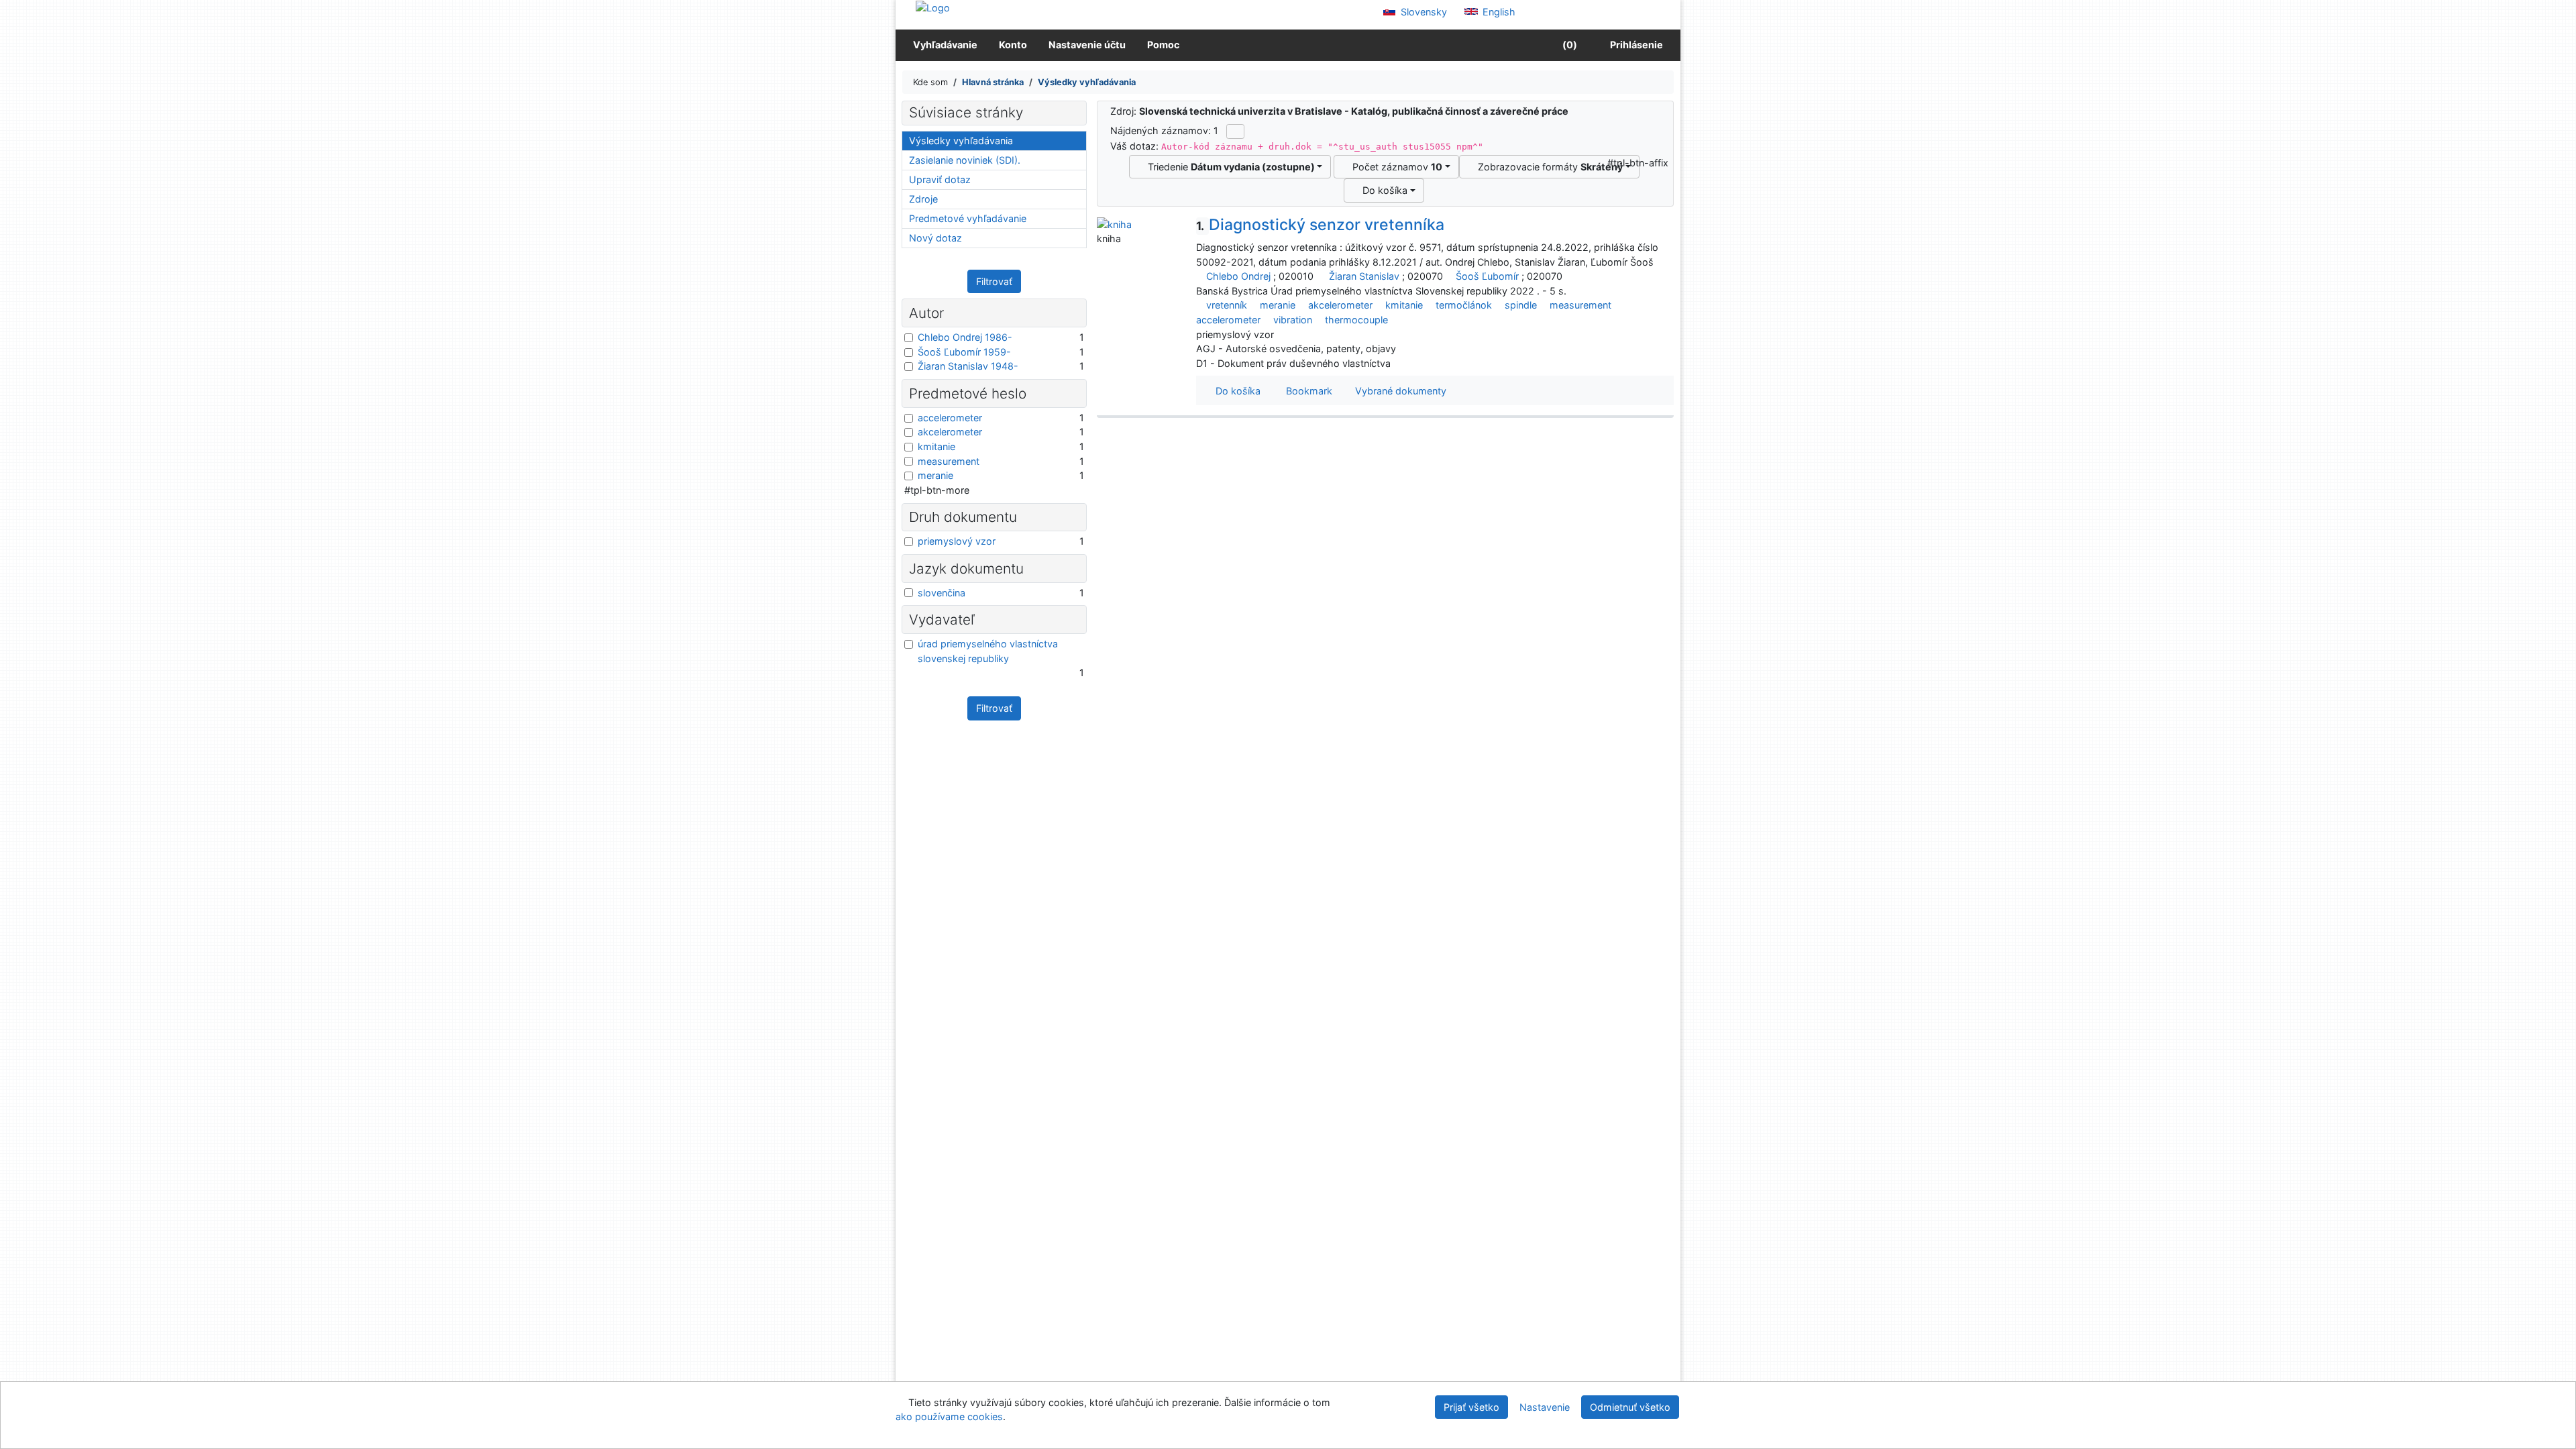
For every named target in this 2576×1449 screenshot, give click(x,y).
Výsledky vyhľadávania (961, 141)
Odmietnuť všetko (1630, 1407)
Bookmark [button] (1306, 391)
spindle (1521, 305)
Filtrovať (994, 281)
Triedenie (1229, 167)
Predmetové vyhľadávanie (968, 218)
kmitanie (1404, 305)
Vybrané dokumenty (1399, 391)
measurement (1580, 305)
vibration (1293, 320)
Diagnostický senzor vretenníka (1320, 225)
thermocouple (1356, 320)
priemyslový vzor (957, 541)
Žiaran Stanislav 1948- (968, 366)
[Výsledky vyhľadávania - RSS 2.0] (1235, 131)
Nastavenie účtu (1087, 45)
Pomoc (1163, 45)
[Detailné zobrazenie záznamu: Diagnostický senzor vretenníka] (1114, 223)
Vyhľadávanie (945, 45)
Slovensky (1423, 12)
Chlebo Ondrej (1238, 276)
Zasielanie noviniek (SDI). (965, 160)
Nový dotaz (935, 238)
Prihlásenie (1634, 45)
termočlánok (1464, 305)
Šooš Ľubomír (1487, 276)
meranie (1278, 305)
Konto (1013, 45)
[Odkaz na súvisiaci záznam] (1200, 276)
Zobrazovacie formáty (1548, 167)
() (1569, 45)
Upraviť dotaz (940, 179)
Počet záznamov (1395, 167)
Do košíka (1382, 190)
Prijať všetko (1471, 1407)
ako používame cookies (949, 1416)
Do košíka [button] (1235, 391)
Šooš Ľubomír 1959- (964, 352)
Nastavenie (1545, 1407)
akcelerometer (1340, 305)
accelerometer (1228, 320)
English (1498, 12)
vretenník (1227, 305)
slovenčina (942, 593)
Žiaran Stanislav (1364, 276)
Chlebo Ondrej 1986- (965, 337)
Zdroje (923, 199)
